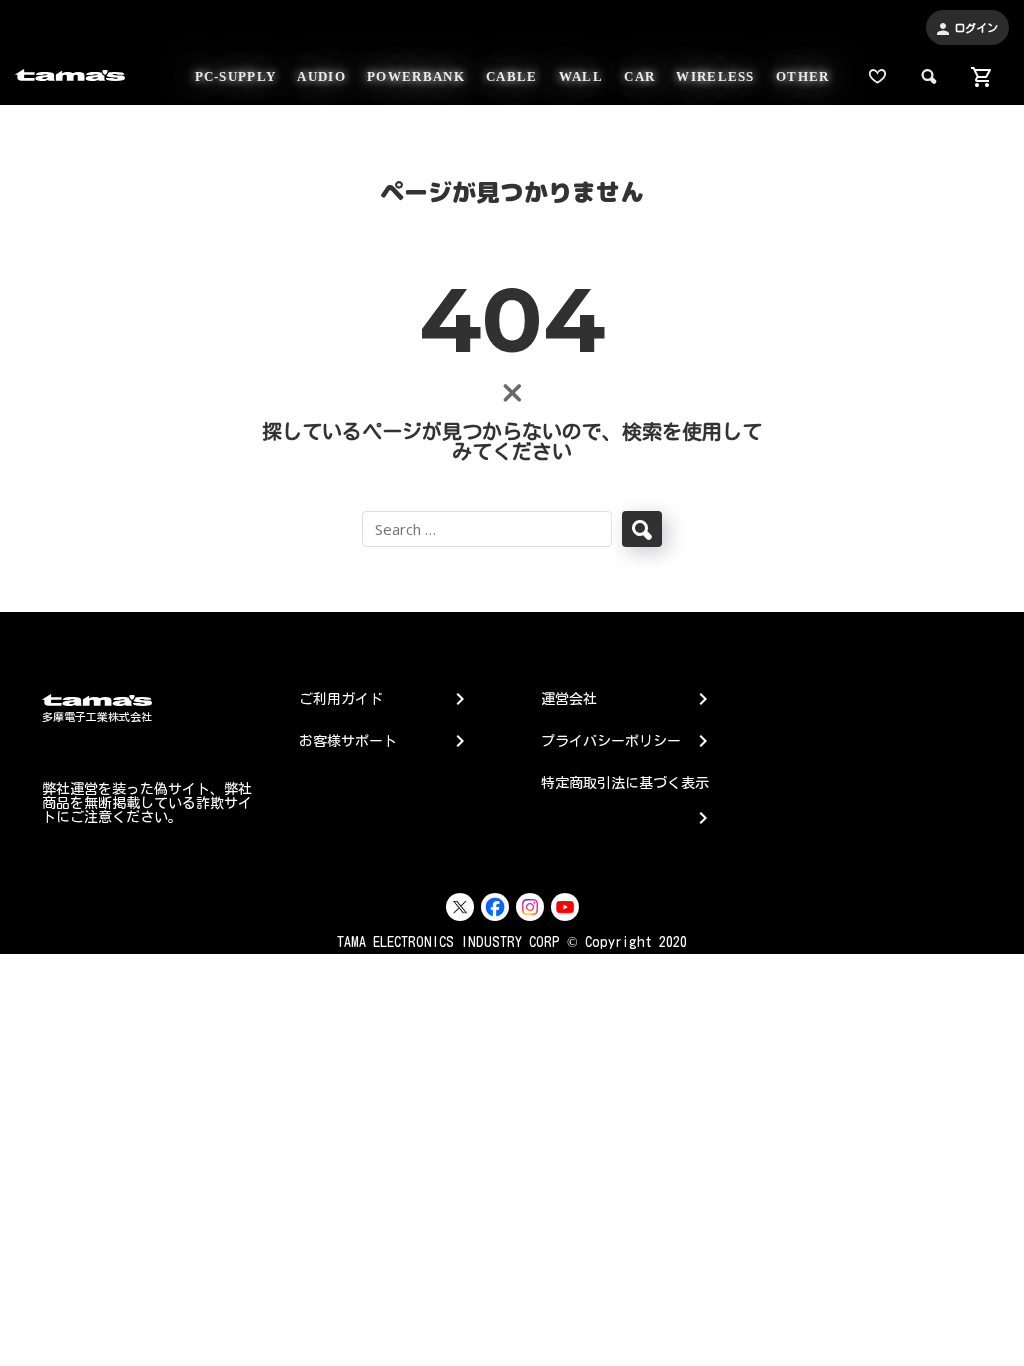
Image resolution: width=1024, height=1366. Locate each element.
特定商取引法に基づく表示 (625, 795)
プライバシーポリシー (611, 741)
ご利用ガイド (341, 699)
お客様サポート (348, 741)
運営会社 (569, 699)
